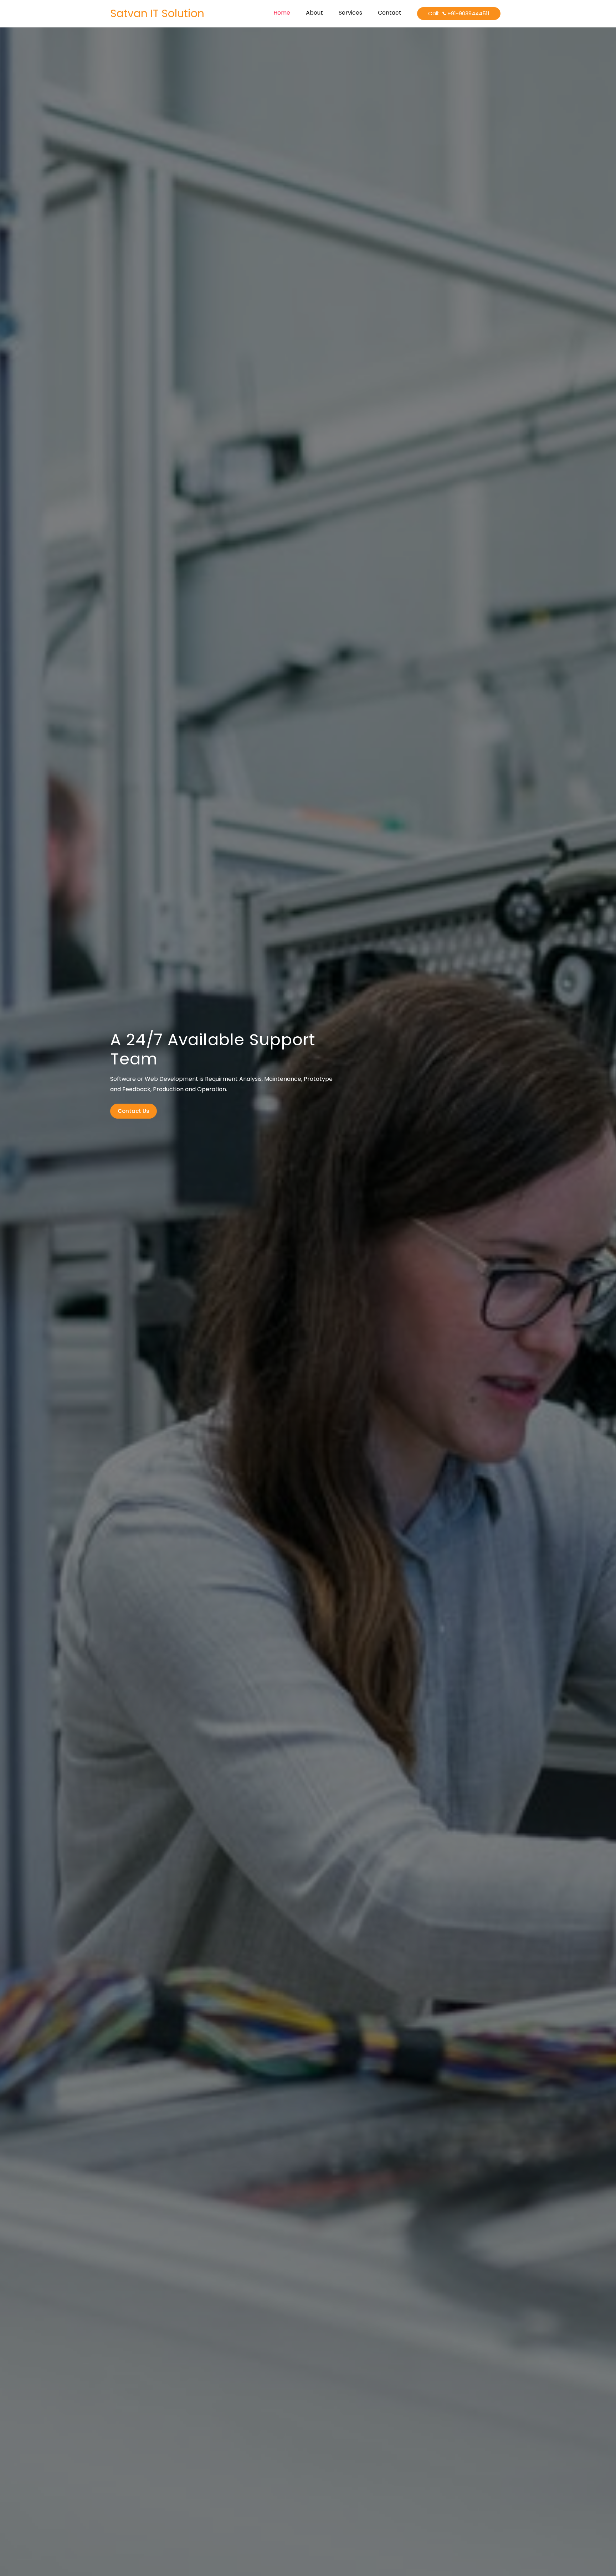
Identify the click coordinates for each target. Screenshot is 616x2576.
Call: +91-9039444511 (459, 13)
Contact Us (134, 1111)
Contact (390, 13)
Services (350, 13)
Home (282, 13)
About (314, 13)
